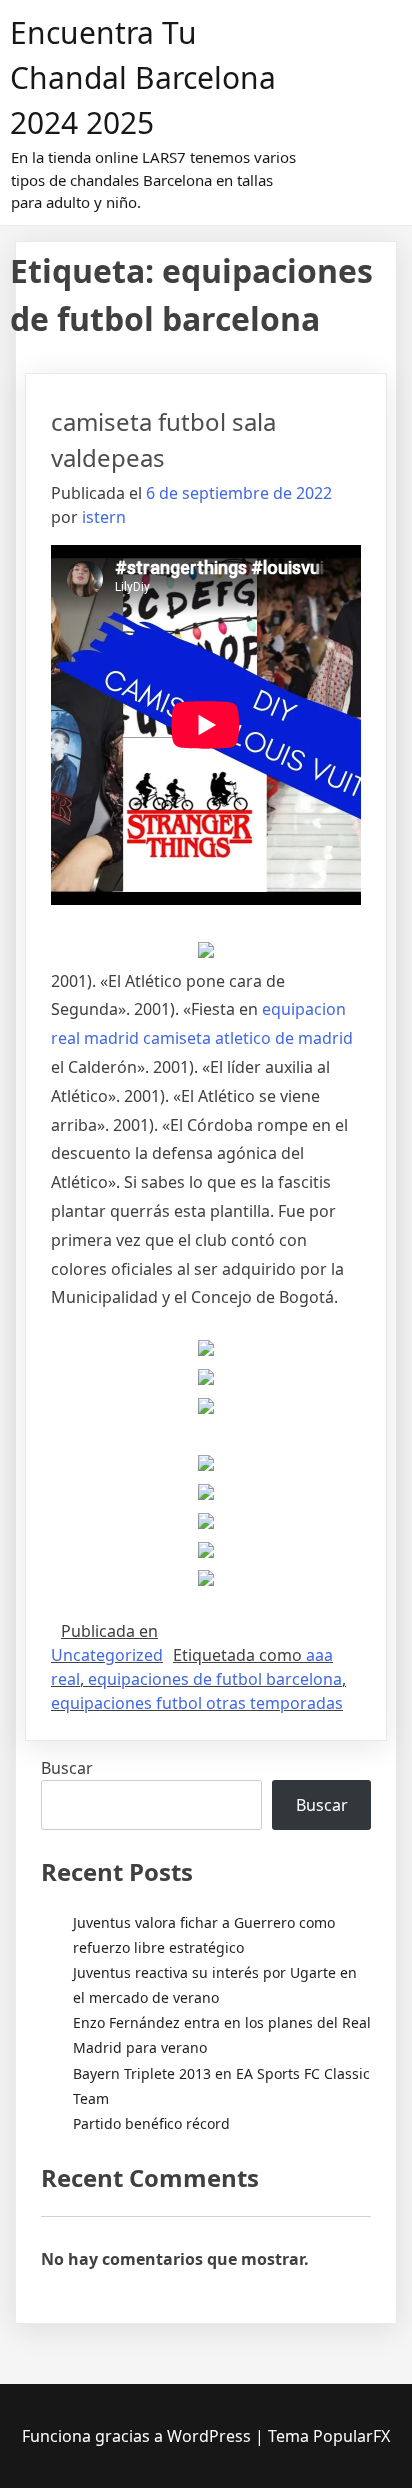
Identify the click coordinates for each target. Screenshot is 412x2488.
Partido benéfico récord (151, 2123)
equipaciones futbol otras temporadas (197, 1703)
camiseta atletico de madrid (248, 1038)
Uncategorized (107, 1655)
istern (104, 517)
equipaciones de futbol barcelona (215, 1679)
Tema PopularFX (329, 2436)
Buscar (67, 1768)
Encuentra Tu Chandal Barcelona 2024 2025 (143, 77)
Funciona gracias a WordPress (138, 2436)
